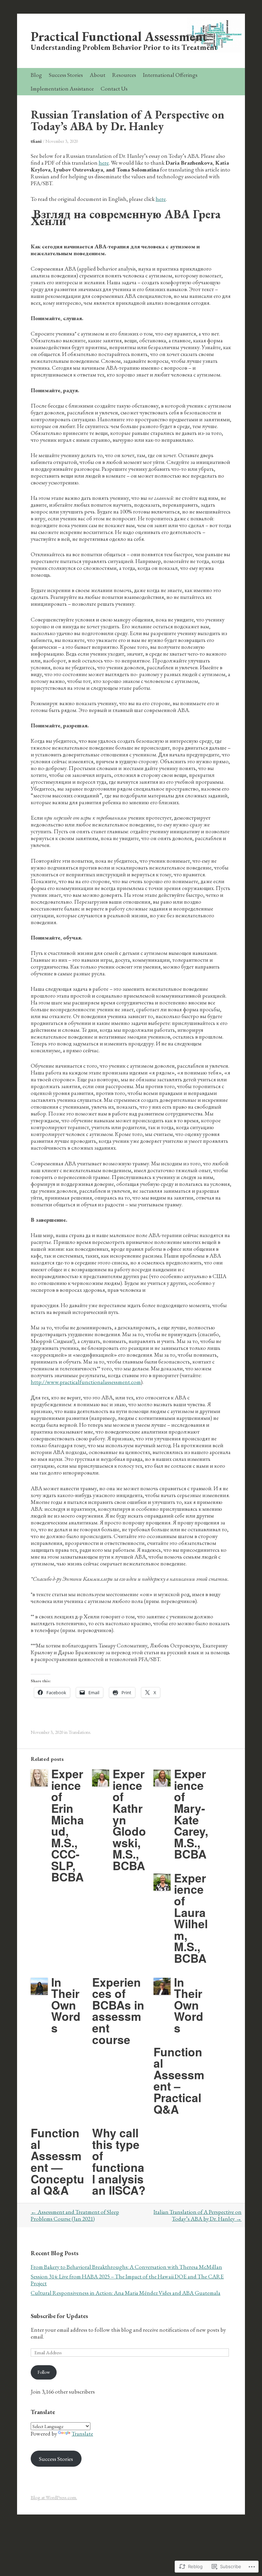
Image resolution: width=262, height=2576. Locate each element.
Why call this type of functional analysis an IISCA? (119, 2161)
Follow (44, 2372)
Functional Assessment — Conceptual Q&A (57, 2161)
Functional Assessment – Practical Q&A (179, 2080)
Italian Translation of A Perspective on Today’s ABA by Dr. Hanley (198, 2215)
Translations (79, 1732)
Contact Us (114, 88)
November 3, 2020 (62, 141)
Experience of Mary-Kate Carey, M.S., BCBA (191, 1814)
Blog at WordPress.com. (54, 2497)
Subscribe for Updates (59, 2316)
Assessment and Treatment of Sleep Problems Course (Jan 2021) (75, 2215)
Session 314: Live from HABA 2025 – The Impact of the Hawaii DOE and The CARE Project (127, 2280)
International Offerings (170, 75)
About (98, 75)
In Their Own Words (66, 2005)
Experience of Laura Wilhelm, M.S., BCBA (191, 1918)
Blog (36, 75)
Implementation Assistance (62, 88)
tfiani (36, 141)
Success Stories (66, 75)
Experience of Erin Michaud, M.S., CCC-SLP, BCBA (68, 1825)
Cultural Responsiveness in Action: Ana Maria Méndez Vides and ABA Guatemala (126, 2293)
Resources (124, 75)
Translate (82, 2434)
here (104, 163)
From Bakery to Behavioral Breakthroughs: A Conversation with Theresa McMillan (126, 2267)
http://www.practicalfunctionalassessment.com (86, 1382)
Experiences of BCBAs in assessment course (118, 2011)
